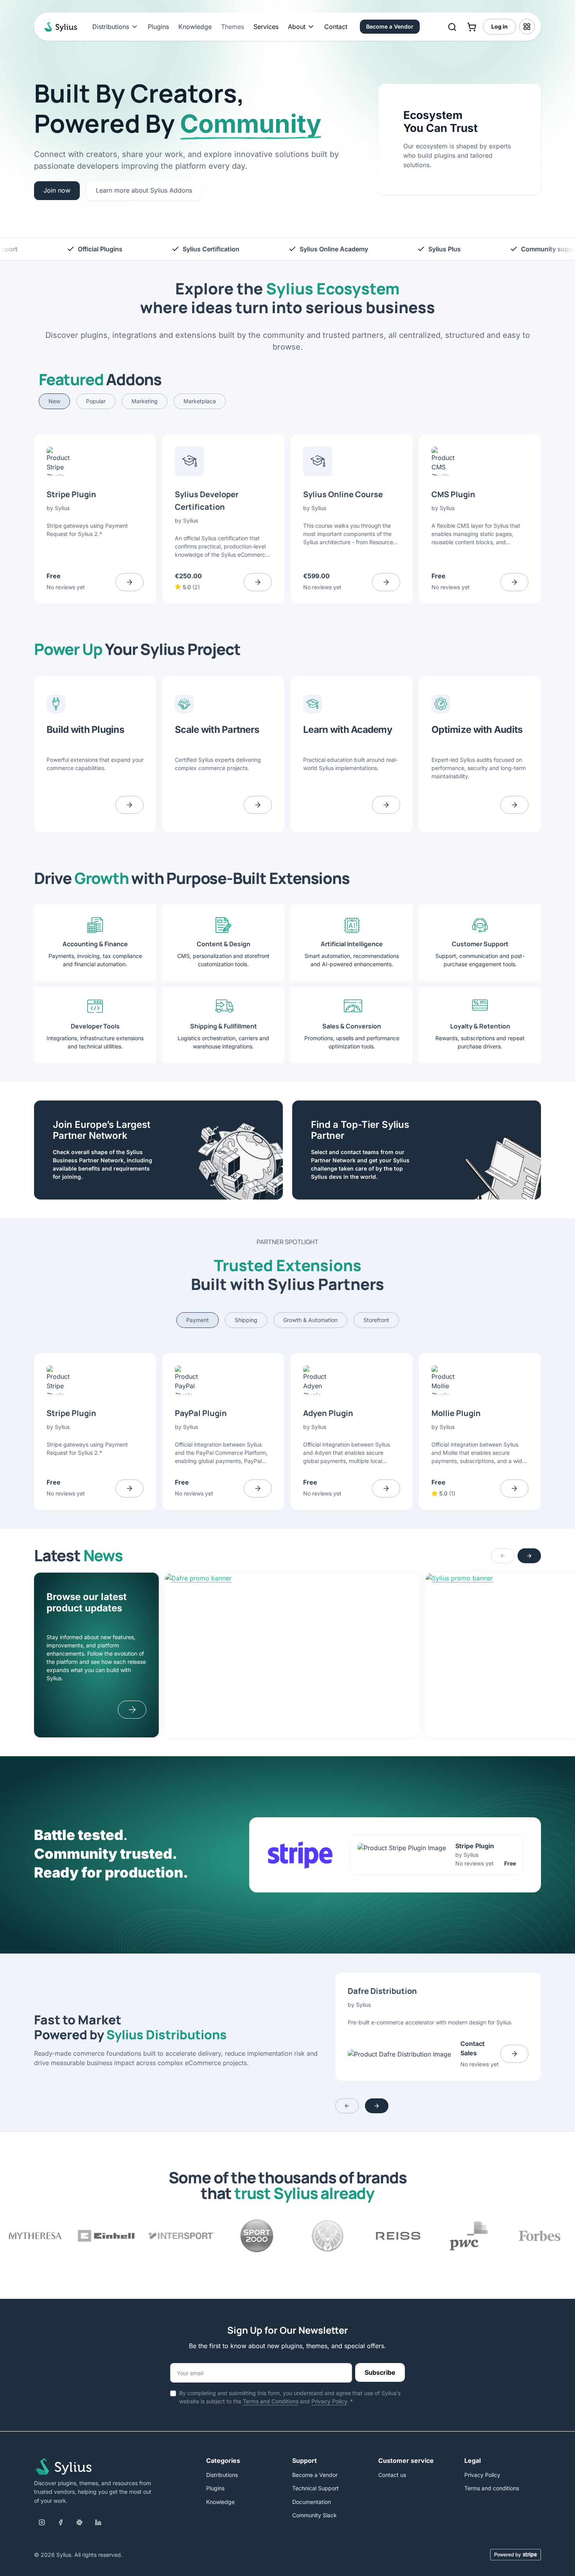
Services (266, 27)
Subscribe (380, 2372)
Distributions (222, 2475)
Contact (336, 27)
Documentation (312, 2502)
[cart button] (472, 27)
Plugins (158, 27)
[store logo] (59, 27)
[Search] (452, 27)
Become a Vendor (390, 26)
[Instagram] (42, 2522)
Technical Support (315, 2488)
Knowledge (195, 27)
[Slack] (79, 2522)
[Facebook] (61, 2522)
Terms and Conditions (271, 2401)
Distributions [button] (111, 27)
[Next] (529, 1556)
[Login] (527, 27)
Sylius (62, 508)
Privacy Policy (329, 2401)
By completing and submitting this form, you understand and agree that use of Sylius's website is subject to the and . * (290, 2397)
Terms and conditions (492, 2488)
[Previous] (503, 1556)
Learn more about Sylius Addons (144, 190)
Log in (500, 26)
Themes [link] (233, 27)
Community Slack (314, 2515)
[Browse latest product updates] (132, 1710)
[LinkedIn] (98, 2522)
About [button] (297, 27)
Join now (57, 190)
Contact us (392, 2475)
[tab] (54, 401)
